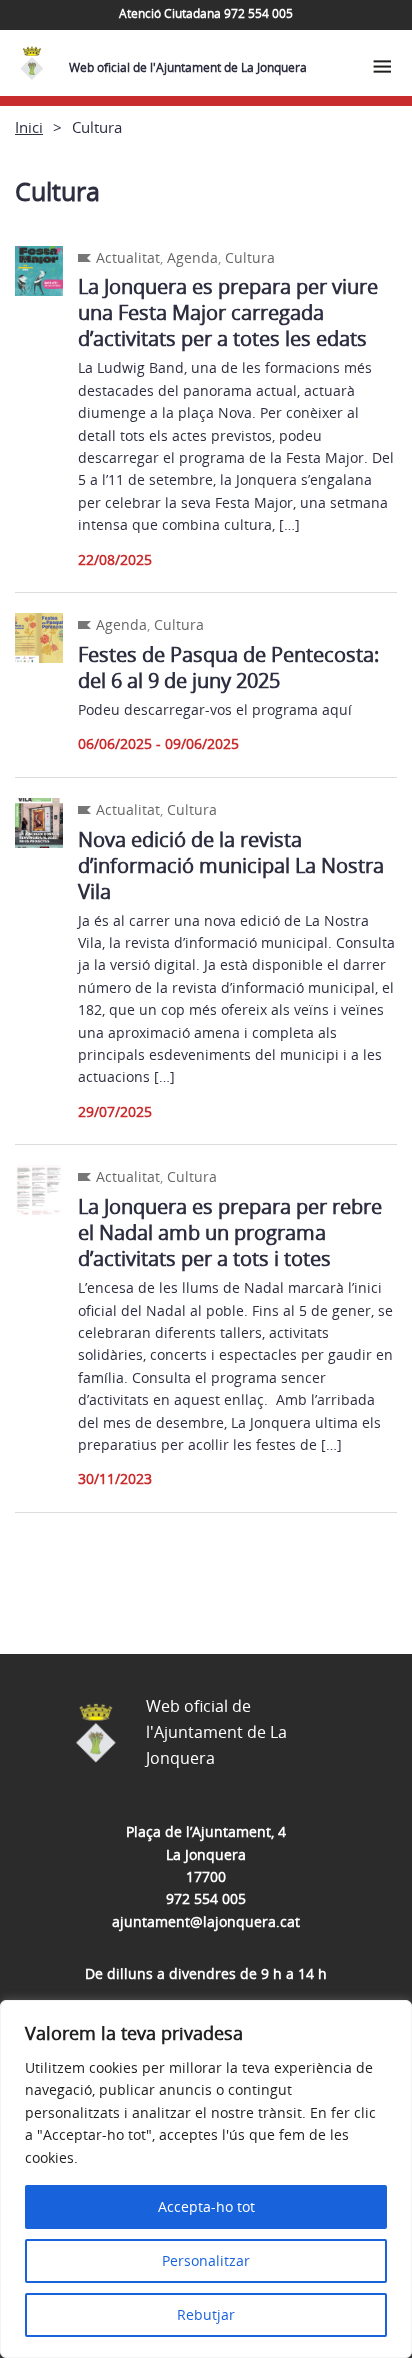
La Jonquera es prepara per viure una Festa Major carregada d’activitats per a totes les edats (228, 312)
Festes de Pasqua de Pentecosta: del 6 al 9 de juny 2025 (228, 667)
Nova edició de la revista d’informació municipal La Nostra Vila (231, 865)
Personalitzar (206, 2260)
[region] (206, 2179)
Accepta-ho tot (206, 2206)
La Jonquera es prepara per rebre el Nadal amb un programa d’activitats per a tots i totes (230, 1232)
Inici (29, 127)
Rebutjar (206, 2314)
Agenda (192, 257)
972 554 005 (206, 1898)
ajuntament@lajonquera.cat (206, 1921)
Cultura (250, 257)
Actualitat (128, 257)
